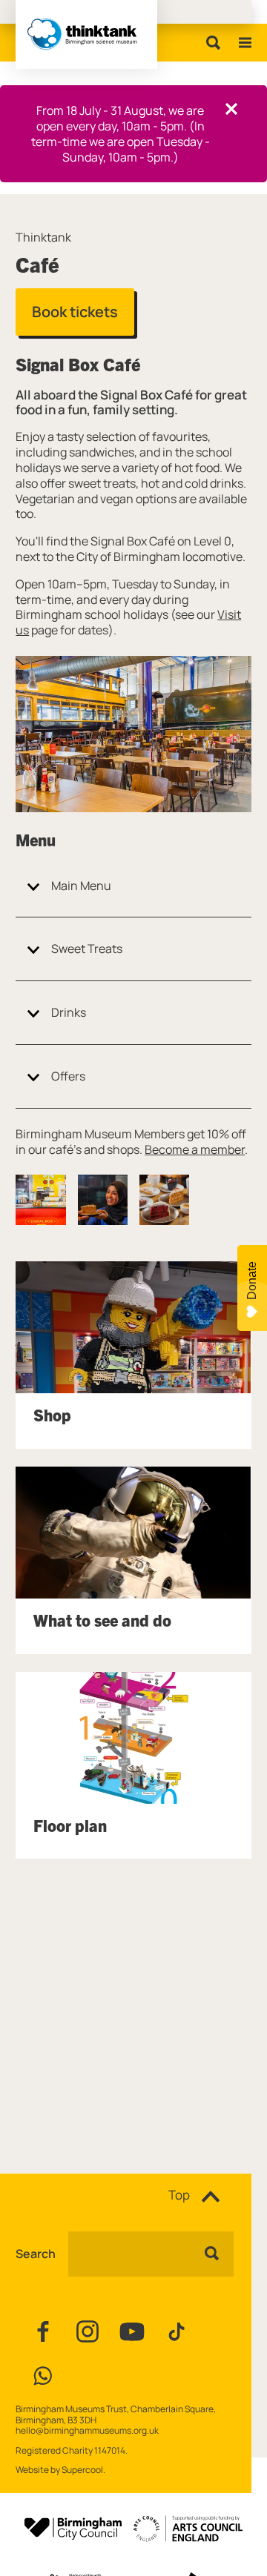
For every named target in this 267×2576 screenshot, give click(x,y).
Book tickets (75, 312)
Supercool (82, 2470)
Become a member (195, 1149)
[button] (40, 1199)
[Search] (210, 43)
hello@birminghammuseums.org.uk (87, 2430)
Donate (252, 1281)
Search (36, 2254)
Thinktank (43, 238)
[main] (133, 1160)
